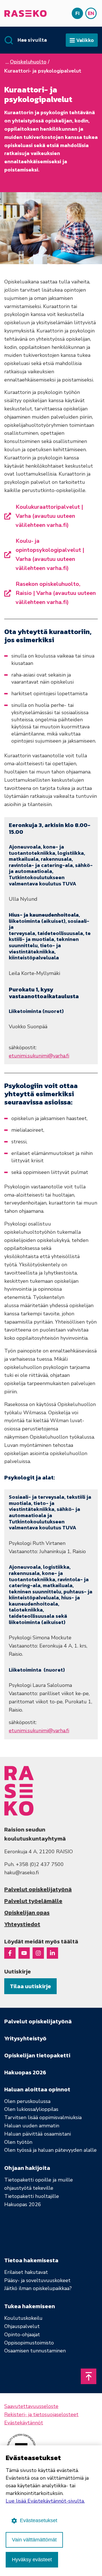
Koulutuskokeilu (23, 2318)
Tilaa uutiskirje (30, 1986)
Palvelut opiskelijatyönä (38, 1889)
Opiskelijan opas (27, 1913)
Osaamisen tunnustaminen (35, 2351)
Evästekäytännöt (24, 2423)
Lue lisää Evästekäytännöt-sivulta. (45, 2501)
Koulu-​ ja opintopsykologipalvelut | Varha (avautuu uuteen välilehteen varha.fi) (50, 555)
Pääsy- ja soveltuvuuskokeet (37, 2280)
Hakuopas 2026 (23, 2204)
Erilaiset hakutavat (26, 2272)
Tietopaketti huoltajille (32, 2196)
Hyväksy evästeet (32, 2560)
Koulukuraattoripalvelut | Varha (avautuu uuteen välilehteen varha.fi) (49, 516)
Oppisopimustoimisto (29, 2343)
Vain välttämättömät (34, 2540)
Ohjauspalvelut (22, 2326)
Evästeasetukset (39, 2520)
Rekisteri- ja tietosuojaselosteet (41, 2414)
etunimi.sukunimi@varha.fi (39, 1056)
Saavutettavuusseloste (31, 2406)
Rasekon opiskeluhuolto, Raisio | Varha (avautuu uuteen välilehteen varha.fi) (56, 593)
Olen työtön (18, 2142)
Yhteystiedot (22, 1924)
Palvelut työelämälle (33, 1901)
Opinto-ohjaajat (22, 2335)
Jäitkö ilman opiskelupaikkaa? (38, 2288)
